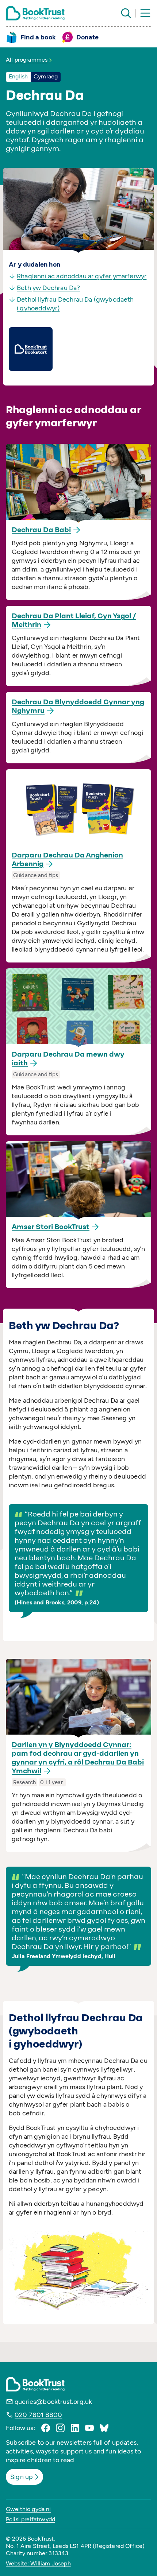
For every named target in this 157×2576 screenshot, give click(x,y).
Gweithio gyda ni (28, 2509)
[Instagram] (60, 2428)
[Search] (126, 13)
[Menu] (145, 13)
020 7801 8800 (38, 2415)
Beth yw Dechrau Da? (48, 288)
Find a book (38, 37)
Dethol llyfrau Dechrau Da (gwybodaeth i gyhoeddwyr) (75, 304)
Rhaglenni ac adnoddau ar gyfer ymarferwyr (82, 276)
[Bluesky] (104, 2428)
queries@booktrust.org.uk (53, 2402)
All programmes (27, 60)
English (18, 76)
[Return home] (35, 13)
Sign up (22, 2477)
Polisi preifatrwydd (30, 2519)
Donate (87, 37)
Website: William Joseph (38, 2563)
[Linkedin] (75, 2428)
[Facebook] (46, 2428)
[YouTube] (89, 2428)
